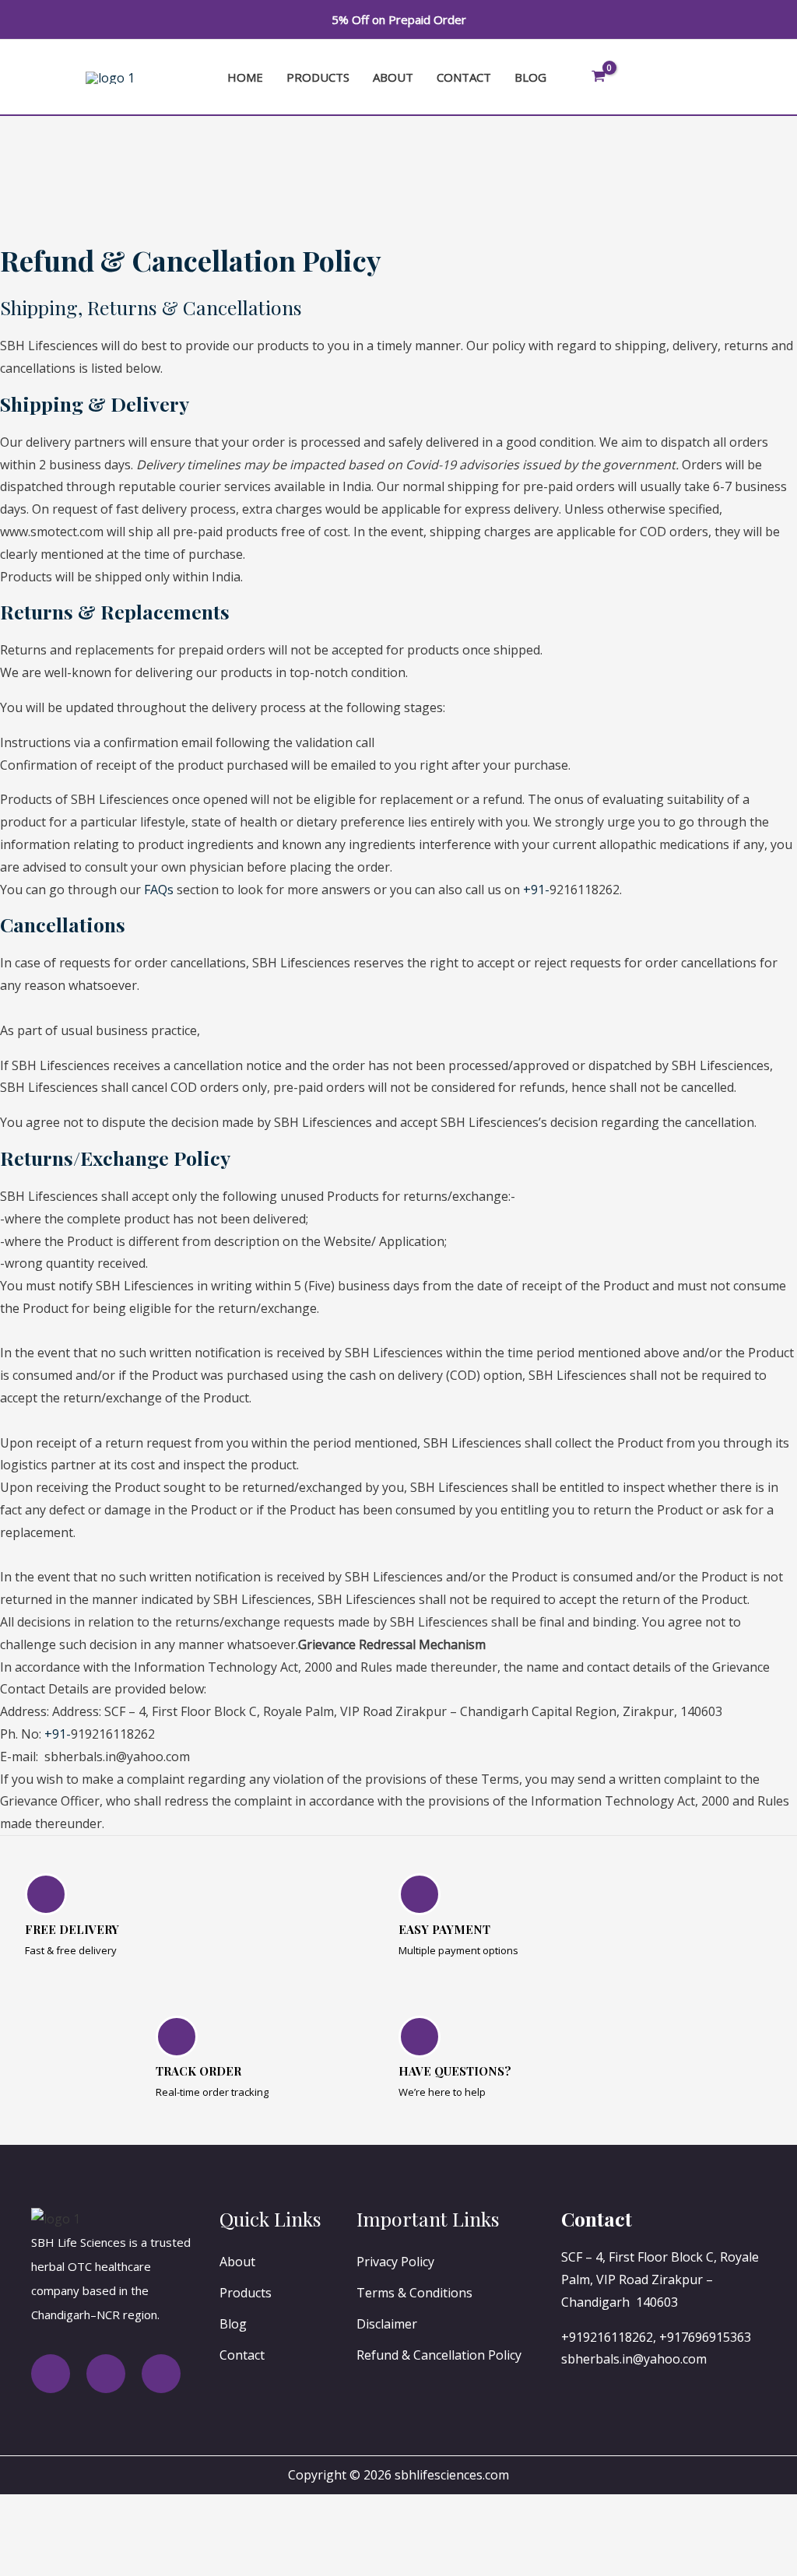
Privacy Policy (395, 2262)
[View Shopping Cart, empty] (599, 77)
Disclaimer (387, 2324)
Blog (530, 77)
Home (245, 77)
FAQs (159, 890)
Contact (464, 77)
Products (318, 77)
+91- (536, 890)
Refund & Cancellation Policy (439, 2355)
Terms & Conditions (414, 2293)
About (393, 77)
